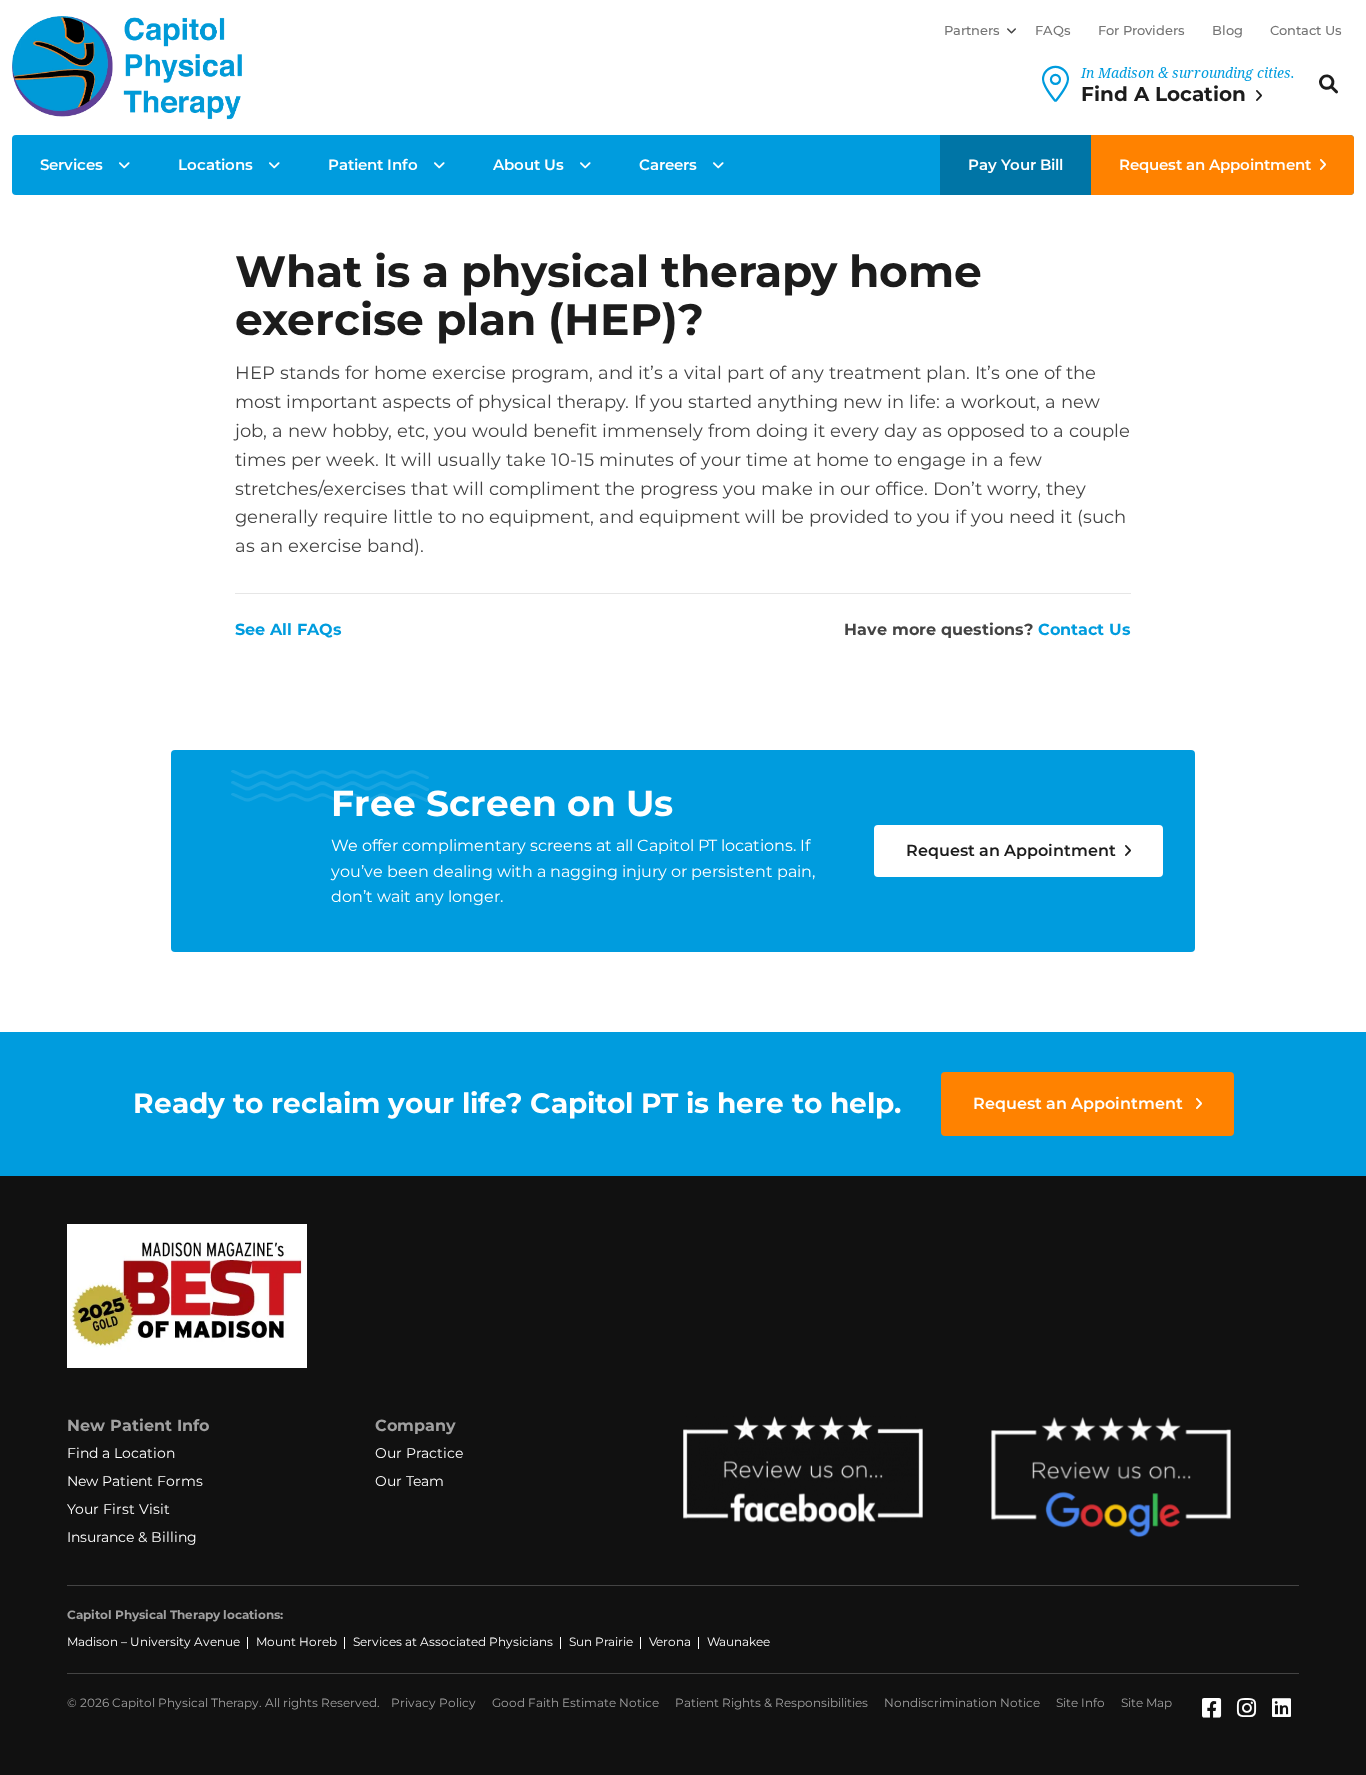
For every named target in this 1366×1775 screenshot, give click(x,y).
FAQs (1053, 30)
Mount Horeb (296, 1641)
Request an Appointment (1215, 164)
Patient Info (373, 164)
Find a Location (121, 1453)
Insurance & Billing (132, 1537)
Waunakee (738, 1641)
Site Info (1080, 1702)
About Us (528, 164)
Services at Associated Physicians (453, 1641)
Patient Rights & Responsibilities (771, 1702)
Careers (668, 164)
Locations (215, 164)
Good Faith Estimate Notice (575, 1702)
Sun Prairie (601, 1641)
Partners (972, 30)
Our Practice (419, 1453)
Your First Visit (118, 1509)
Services (71, 164)
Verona (670, 1641)
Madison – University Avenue (153, 1641)
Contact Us (1306, 30)
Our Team (409, 1481)
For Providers (1141, 30)
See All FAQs (288, 629)
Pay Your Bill (1015, 164)
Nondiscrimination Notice (962, 1702)
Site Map (1146, 1702)
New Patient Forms (135, 1481)
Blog (1227, 30)
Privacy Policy (433, 1702)
